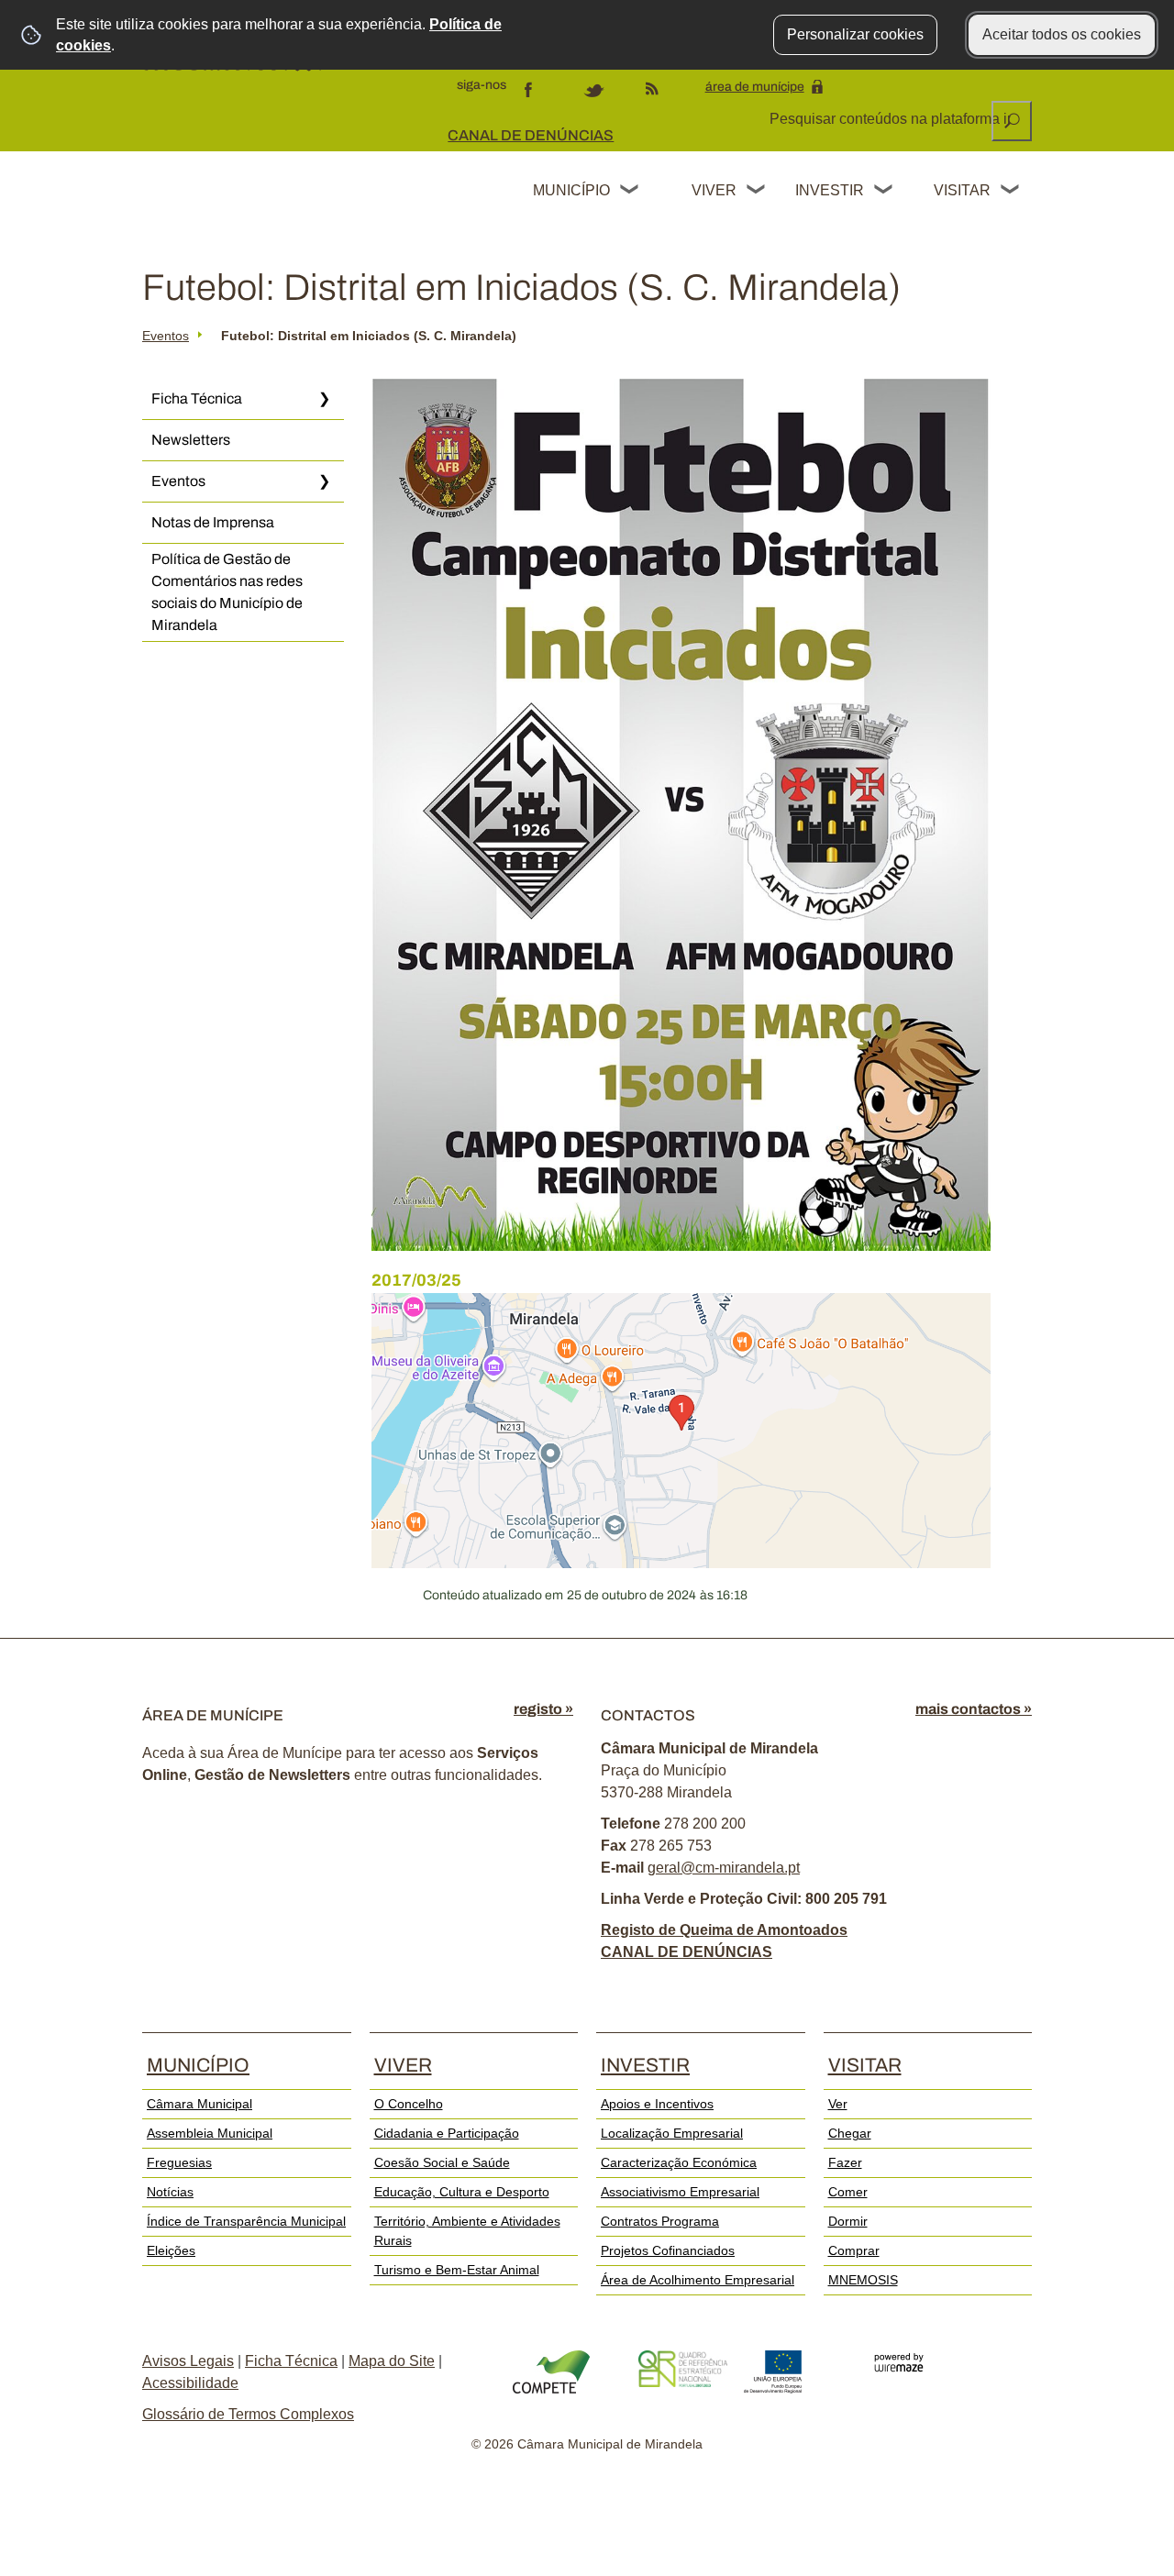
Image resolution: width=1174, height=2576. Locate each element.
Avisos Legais (188, 2361)
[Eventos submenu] (324, 481)
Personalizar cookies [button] (855, 34)
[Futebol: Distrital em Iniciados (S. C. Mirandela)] (681, 815)
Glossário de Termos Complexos (248, 2414)
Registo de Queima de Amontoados (724, 1930)
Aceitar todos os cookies (1062, 34)
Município (571, 190)
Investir (829, 190)
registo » (543, 1709)
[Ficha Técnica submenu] (324, 399)
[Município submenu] (630, 192)
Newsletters (191, 440)
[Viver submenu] (757, 192)
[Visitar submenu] (1011, 192)
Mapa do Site (392, 2361)
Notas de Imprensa (213, 522)
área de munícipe (755, 87)
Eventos (166, 336)
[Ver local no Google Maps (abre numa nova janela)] (681, 1431)
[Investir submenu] (884, 192)
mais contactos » (974, 1709)
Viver (714, 190)
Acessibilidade (190, 2383)
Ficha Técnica (197, 398)
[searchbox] (892, 119)
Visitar (962, 190)
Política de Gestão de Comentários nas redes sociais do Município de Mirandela (227, 592)
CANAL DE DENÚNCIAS (531, 135)
